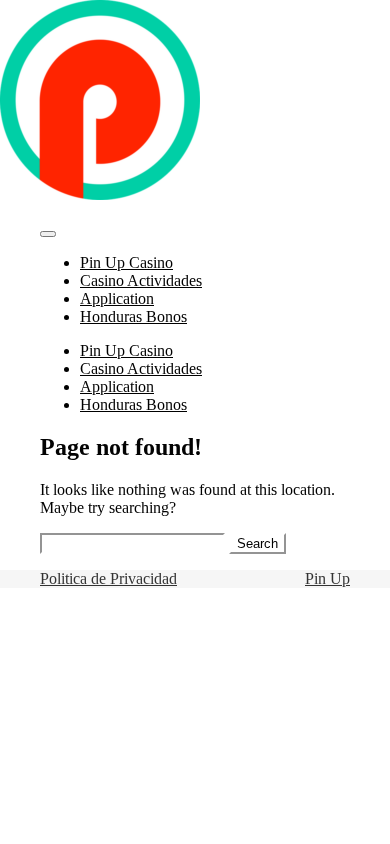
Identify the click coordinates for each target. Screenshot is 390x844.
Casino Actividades (141, 280)
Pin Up (327, 578)
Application (117, 298)
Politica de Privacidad (108, 578)
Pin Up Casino (126, 262)
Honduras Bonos (133, 316)
